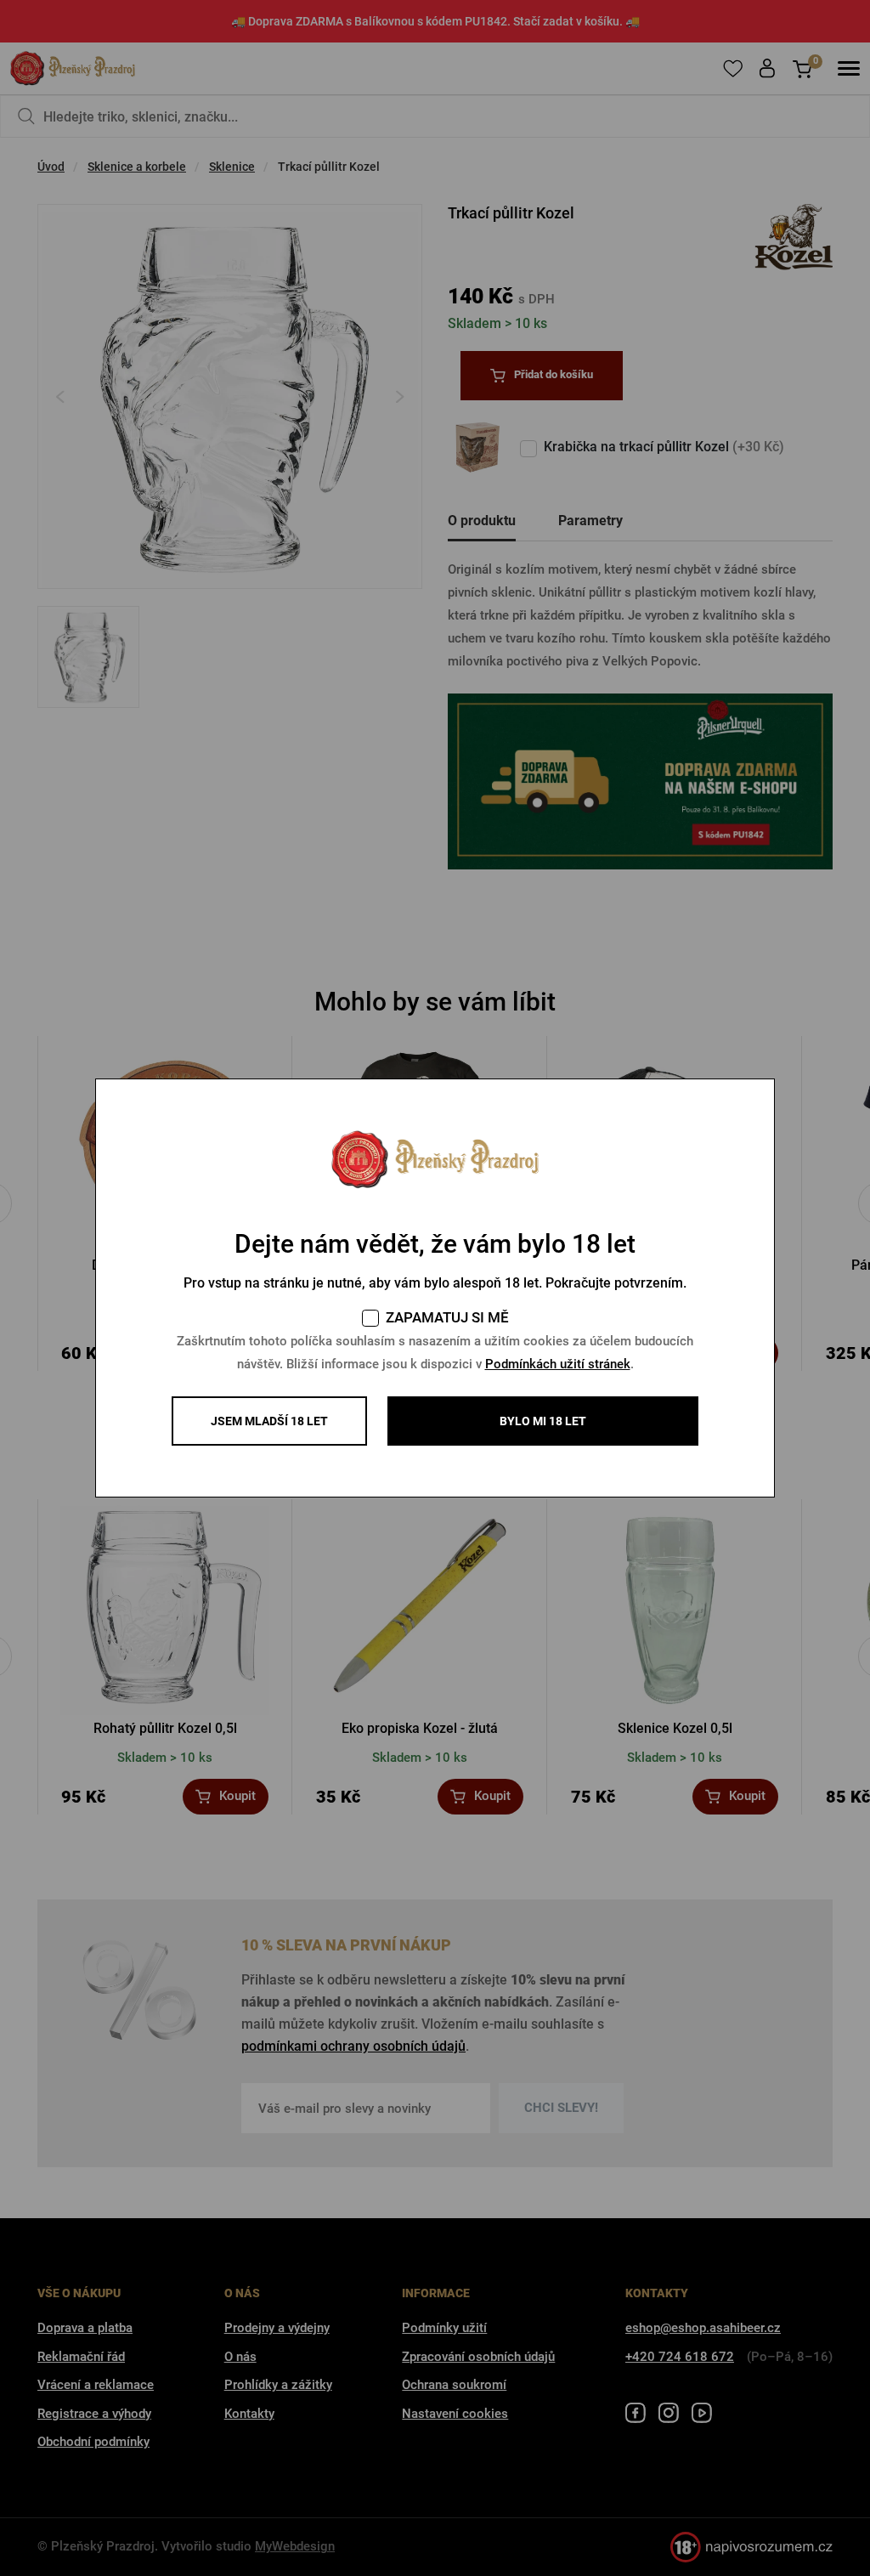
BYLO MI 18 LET (543, 1421)
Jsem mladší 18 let (269, 1421)
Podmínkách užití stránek (558, 1364)
